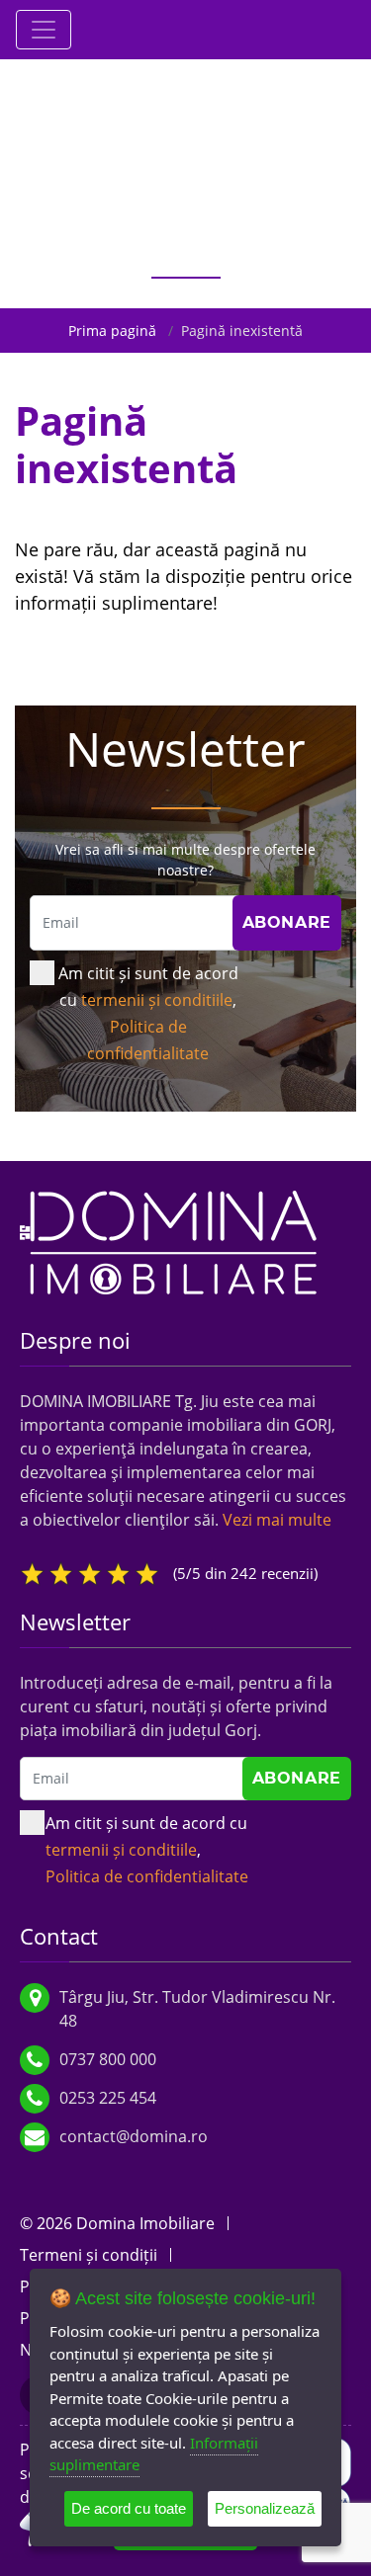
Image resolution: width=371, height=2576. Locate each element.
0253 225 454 (108, 2098)
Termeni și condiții (89, 2255)
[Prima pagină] (168, 1240)
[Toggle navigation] (44, 30)
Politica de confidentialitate (147, 1876)
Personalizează (265, 2508)
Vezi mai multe (277, 1520)
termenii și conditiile (157, 1000)
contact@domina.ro (134, 2136)
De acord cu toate (129, 2508)
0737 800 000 (108, 2059)
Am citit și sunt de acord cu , (148, 1013)
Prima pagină (112, 331)
